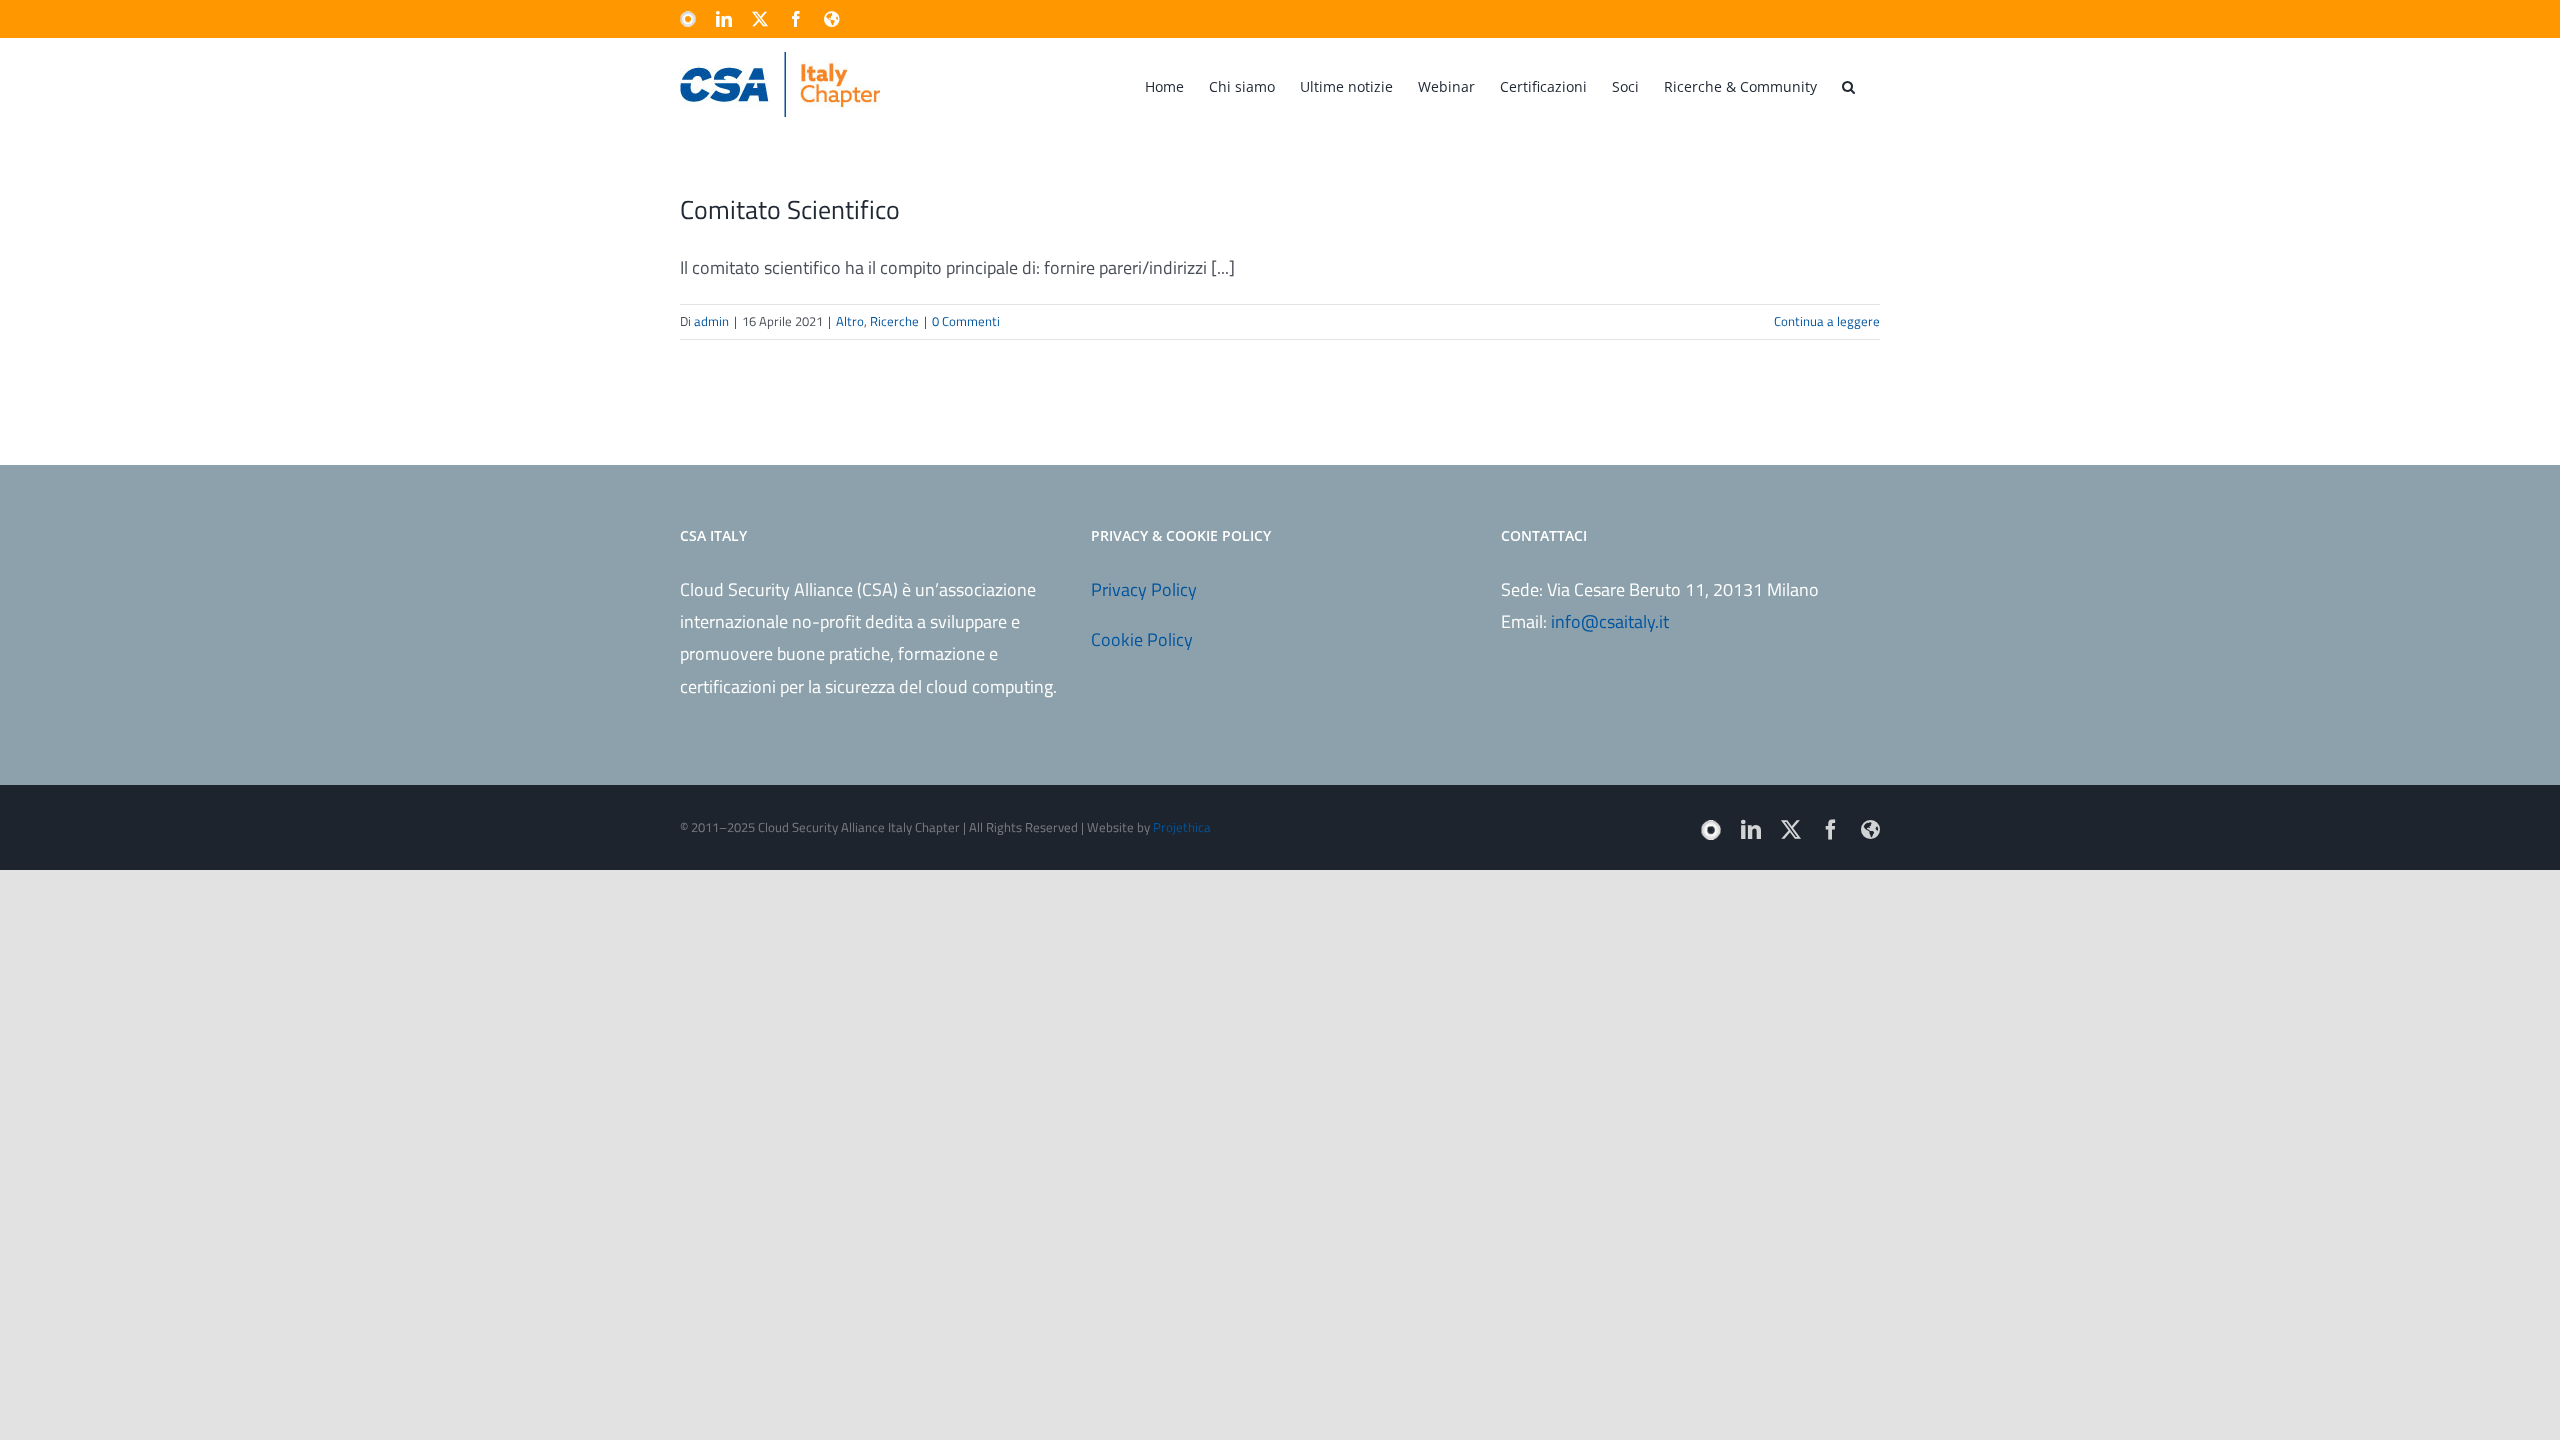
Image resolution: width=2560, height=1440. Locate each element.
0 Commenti (966, 321)
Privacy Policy (1144, 589)
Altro (850, 321)
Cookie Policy (1142, 639)
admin (711, 321)
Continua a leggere (1827, 321)
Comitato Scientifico (790, 209)
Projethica (1182, 827)
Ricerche (894, 321)
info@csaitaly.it (1610, 621)
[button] (1848, 85)
